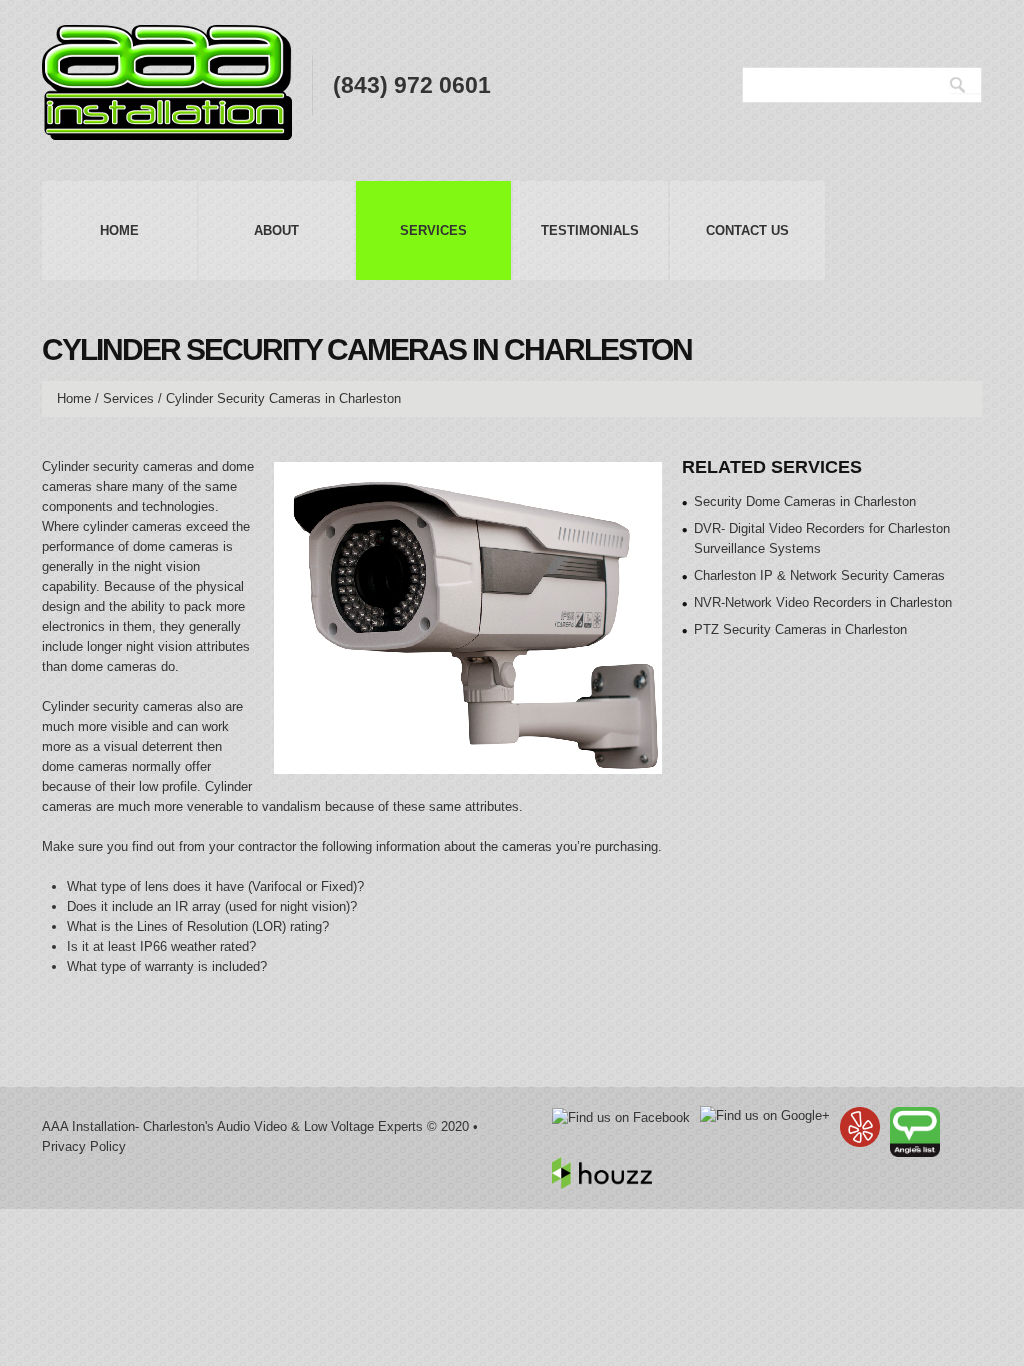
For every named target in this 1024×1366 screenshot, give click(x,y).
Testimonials (590, 230)
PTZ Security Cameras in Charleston (800, 629)
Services (433, 230)
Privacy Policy (84, 1146)
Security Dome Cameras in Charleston (805, 501)
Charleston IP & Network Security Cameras (819, 575)
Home (119, 230)
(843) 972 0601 (412, 85)
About (276, 230)
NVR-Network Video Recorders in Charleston (823, 602)
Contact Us (747, 230)
